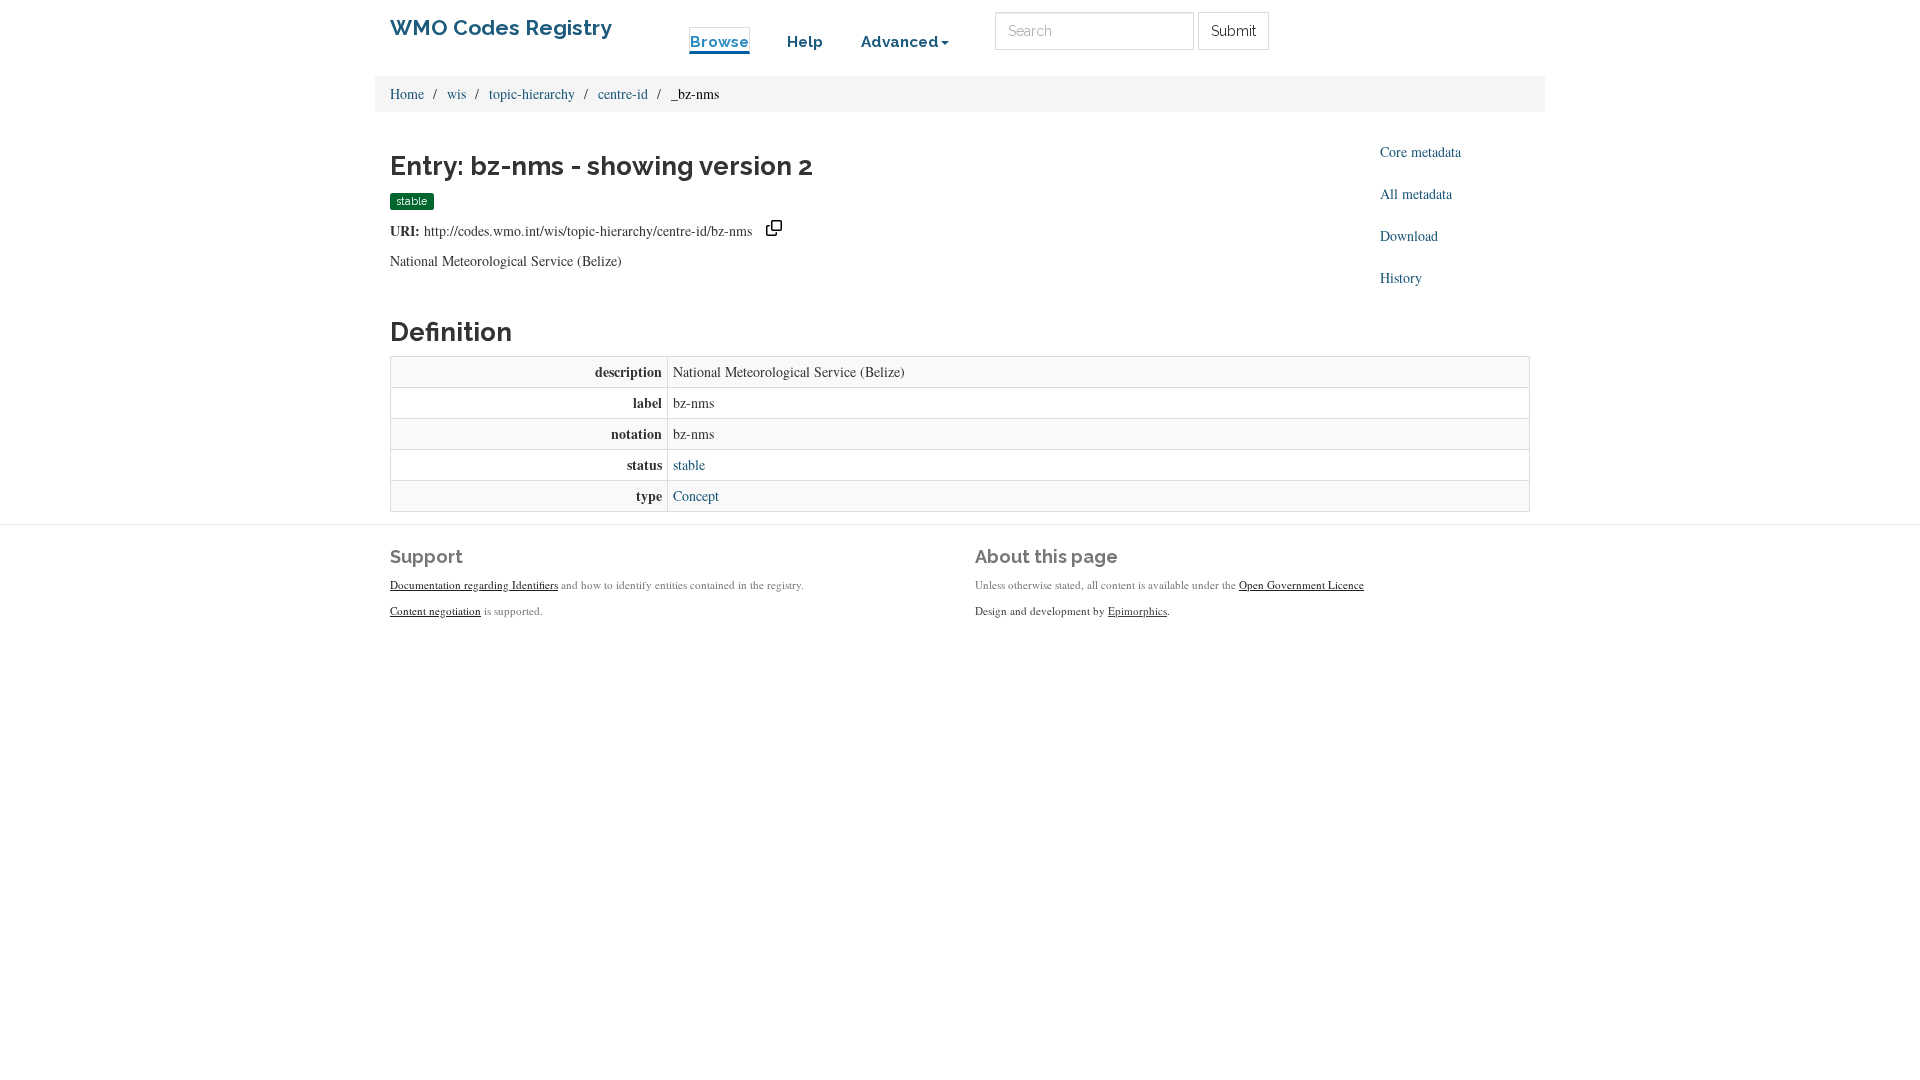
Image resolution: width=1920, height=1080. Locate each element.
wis (456, 93)
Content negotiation (435, 610)
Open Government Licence (1301, 584)
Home (407, 93)
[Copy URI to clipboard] (774, 230)
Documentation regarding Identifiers (474, 584)
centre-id (623, 93)
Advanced (900, 42)
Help (805, 42)
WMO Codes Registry (501, 27)
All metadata (1416, 193)
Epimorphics (1137, 610)
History (1401, 277)
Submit (1233, 31)
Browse (719, 42)
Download (1409, 235)
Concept (696, 495)
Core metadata (1420, 151)
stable (689, 464)
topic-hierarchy (532, 93)
